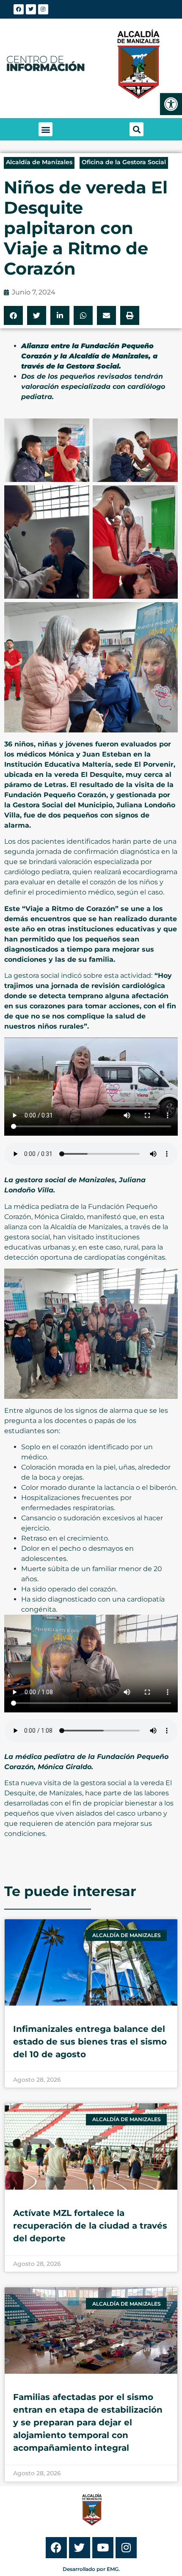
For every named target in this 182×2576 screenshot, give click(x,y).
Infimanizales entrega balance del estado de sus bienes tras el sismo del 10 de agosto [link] (90, 2042)
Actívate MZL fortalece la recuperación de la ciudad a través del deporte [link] (90, 2226)
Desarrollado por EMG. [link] (91, 2569)
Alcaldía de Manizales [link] (39, 162)
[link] (171, 104)
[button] (45, 129)
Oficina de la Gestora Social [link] (124, 162)
